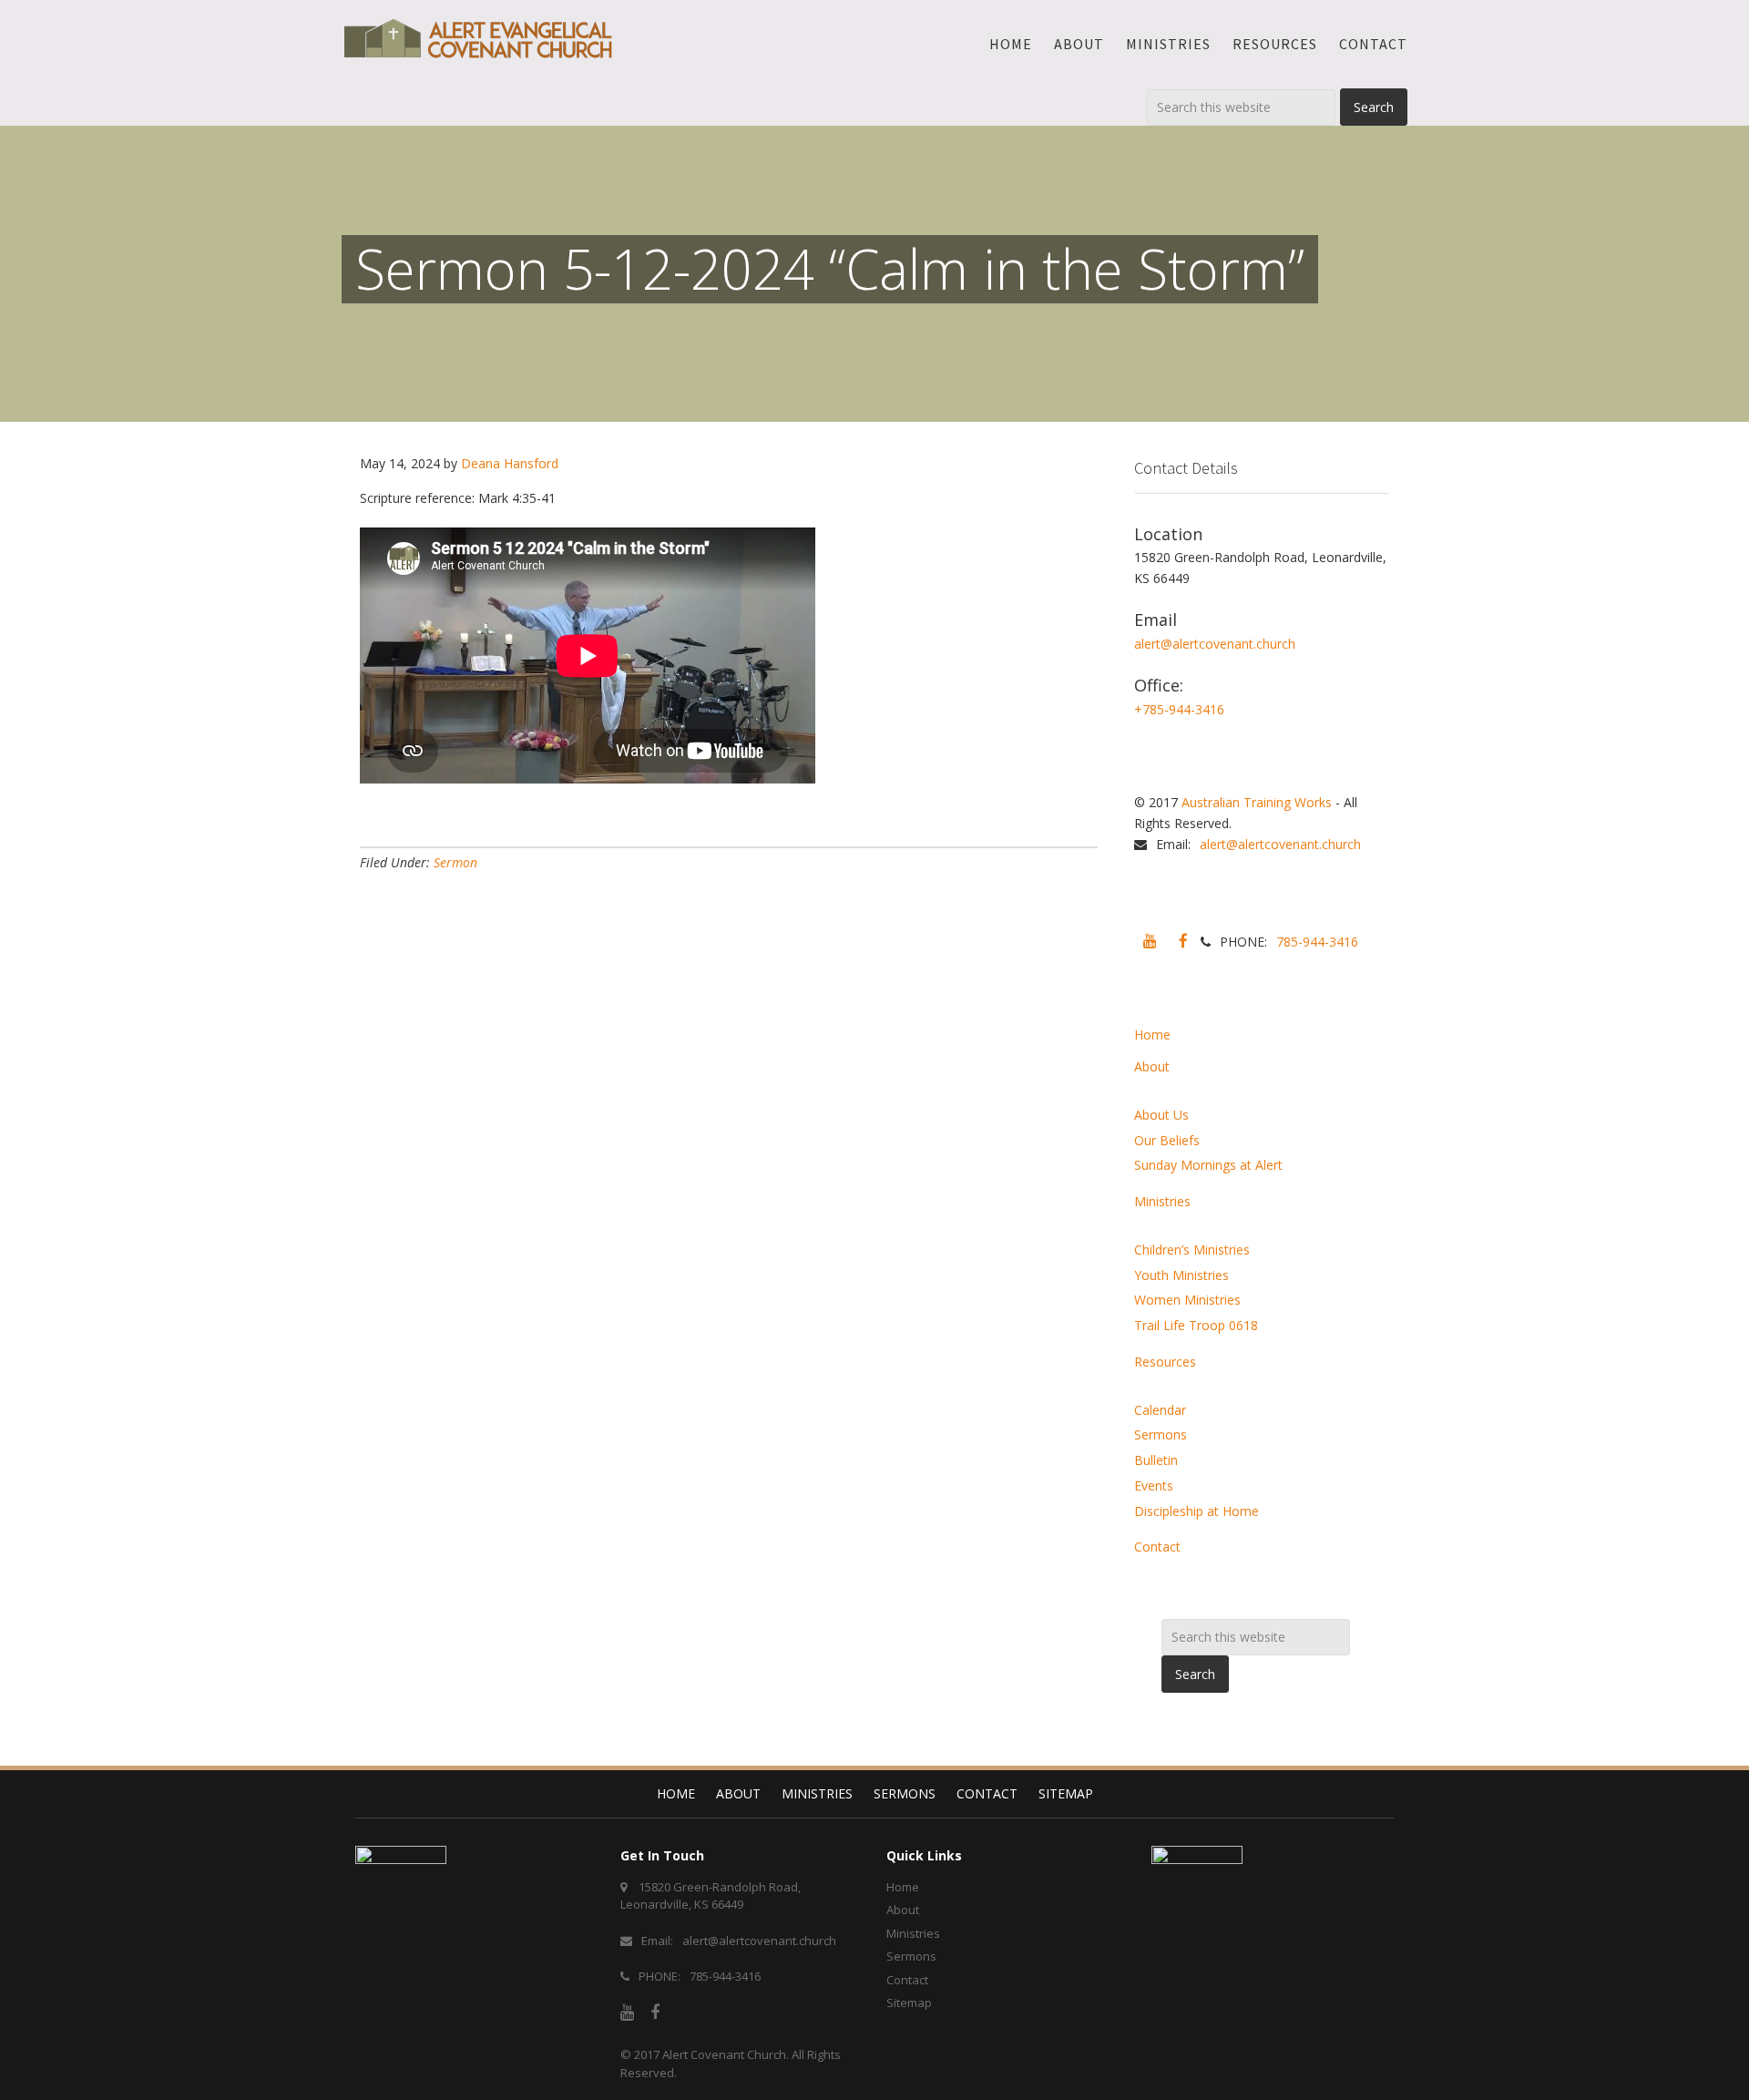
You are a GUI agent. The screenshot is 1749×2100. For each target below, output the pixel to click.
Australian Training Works (1257, 802)
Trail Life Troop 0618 (1196, 1325)
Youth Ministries (1181, 1275)
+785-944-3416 (1179, 709)
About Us (1161, 1115)
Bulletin (1156, 1460)
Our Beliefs (1167, 1140)
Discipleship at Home (1197, 1511)
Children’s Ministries (1192, 1250)
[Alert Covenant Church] (478, 38)
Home (1152, 1035)
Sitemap (1066, 1793)
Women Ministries (1187, 1300)
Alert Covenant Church (724, 2054)
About (1152, 1066)
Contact (1157, 1547)
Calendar (1160, 1410)
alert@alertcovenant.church (1215, 644)
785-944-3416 (1317, 942)
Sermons (1161, 1434)
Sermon (455, 862)
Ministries (1162, 1201)
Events (1154, 1485)
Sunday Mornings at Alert (1208, 1165)
